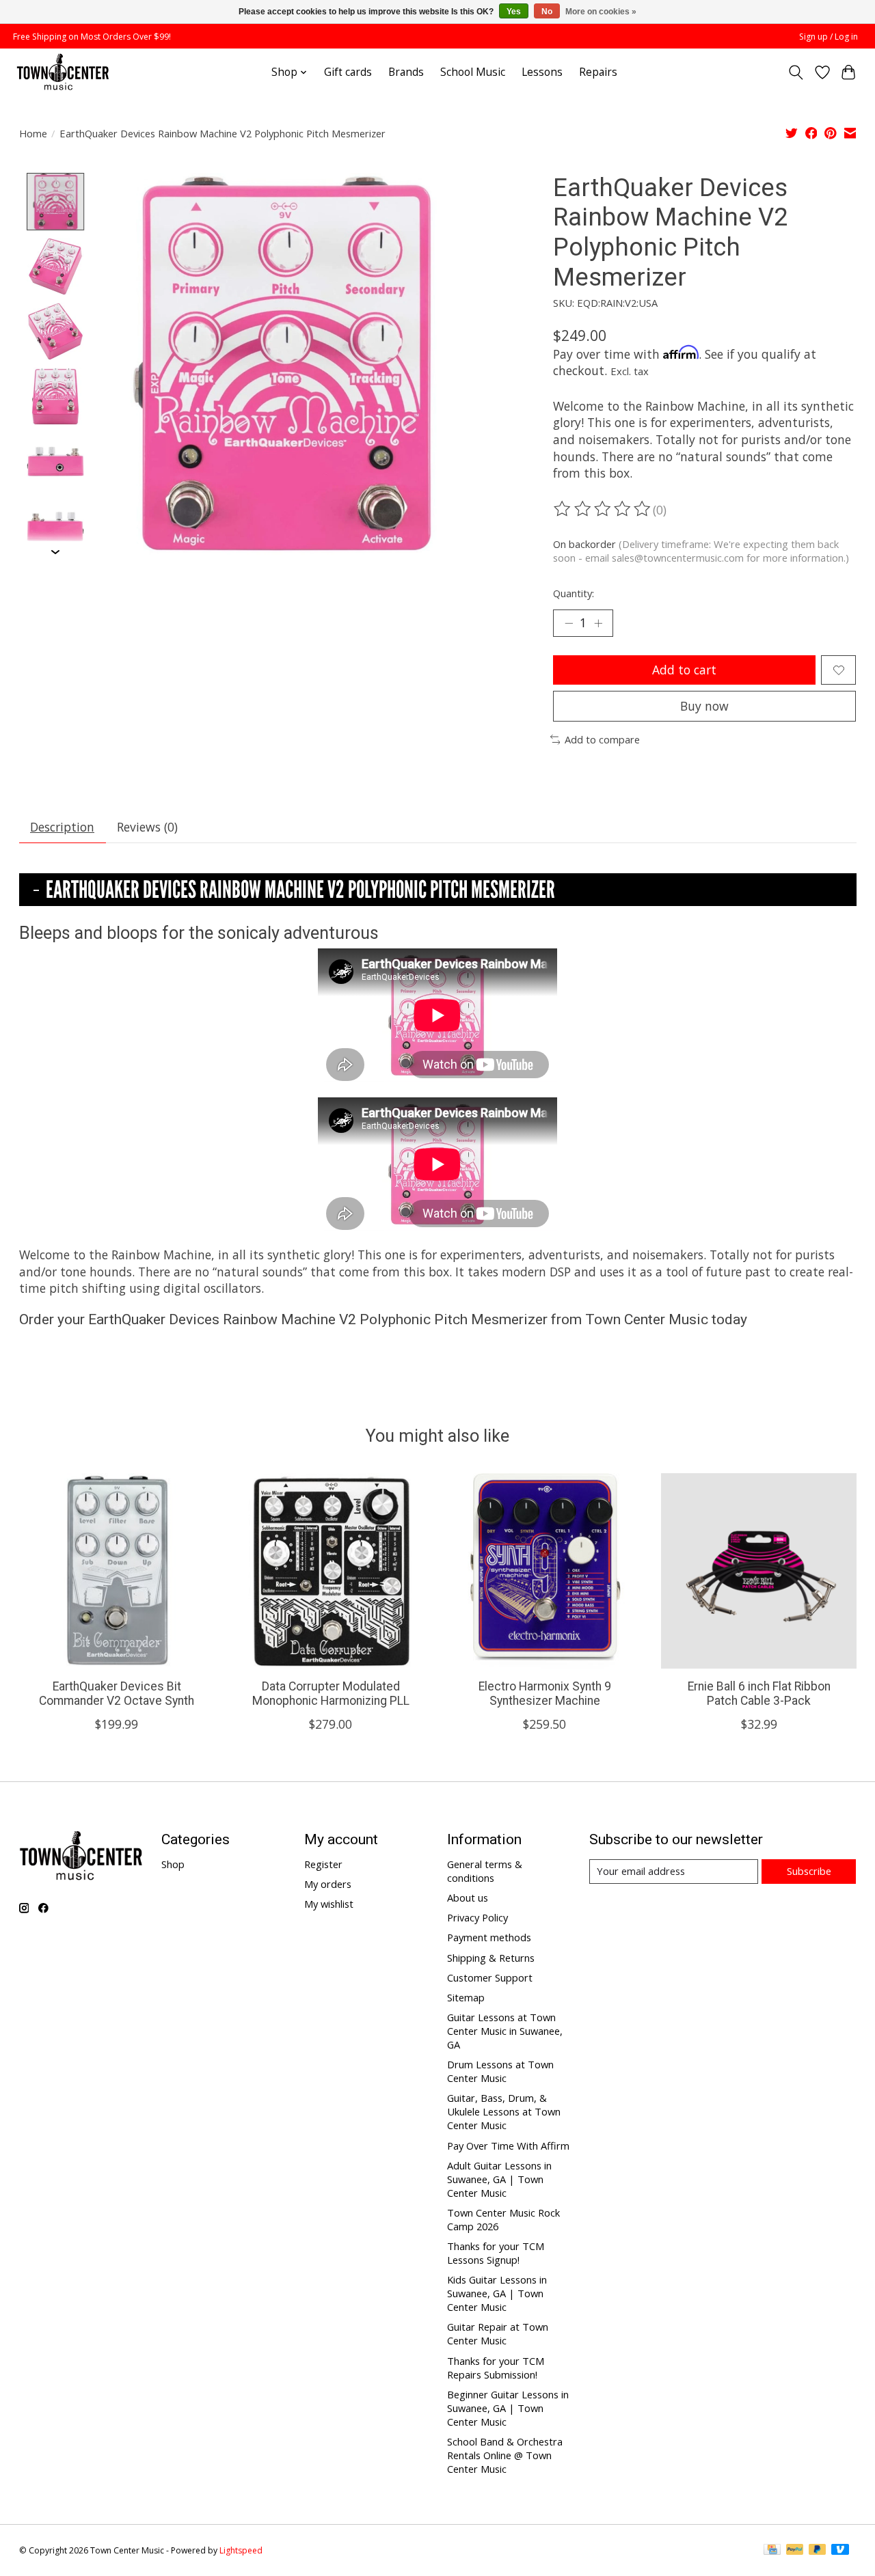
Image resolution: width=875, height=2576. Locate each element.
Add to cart (684, 670)
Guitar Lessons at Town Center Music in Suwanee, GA (505, 2031)
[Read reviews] (603, 509)
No (547, 12)
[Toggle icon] (795, 72)
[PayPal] (795, 2551)
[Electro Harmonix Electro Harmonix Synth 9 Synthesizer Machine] (545, 1571)
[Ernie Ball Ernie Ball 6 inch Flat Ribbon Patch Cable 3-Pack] (759, 1571)
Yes (514, 12)
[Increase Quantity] (598, 623)
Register (323, 1864)
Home (33, 133)
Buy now (704, 706)
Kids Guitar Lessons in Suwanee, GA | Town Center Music (497, 2293)
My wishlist (329, 1904)
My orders (328, 1884)
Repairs (598, 72)
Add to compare (602, 739)
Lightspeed (241, 2550)
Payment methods (489, 1937)
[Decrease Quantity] (569, 623)
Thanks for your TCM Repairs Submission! (496, 2368)
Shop (173, 1864)
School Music (473, 72)
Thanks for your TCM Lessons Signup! (496, 2253)
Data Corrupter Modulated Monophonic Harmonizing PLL (330, 1694)
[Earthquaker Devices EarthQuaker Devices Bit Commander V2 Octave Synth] (117, 1571)
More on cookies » (601, 12)
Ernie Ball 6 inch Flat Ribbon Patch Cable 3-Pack (758, 1694)
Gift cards (348, 72)
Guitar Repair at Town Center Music (498, 2333)
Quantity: (574, 593)
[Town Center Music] (63, 72)
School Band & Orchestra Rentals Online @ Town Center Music (505, 2455)
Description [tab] (62, 827)
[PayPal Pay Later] (818, 2551)
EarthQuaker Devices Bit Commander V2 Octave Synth (117, 1694)
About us (468, 1897)
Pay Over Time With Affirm (508, 2146)
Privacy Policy (477, 1917)
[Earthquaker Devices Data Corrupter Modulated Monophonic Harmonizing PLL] (331, 1571)
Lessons (542, 72)
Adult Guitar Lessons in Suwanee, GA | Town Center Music (499, 2179)
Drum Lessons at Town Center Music (500, 2071)
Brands (406, 72)
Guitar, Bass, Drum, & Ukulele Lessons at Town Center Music (504, 2111)
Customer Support (490, 1977)
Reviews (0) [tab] (147, 827)
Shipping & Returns (491, 1958)
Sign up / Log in (829, 37)
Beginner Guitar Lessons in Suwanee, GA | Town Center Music (508, 2408)
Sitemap (466, 1997)
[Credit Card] (772, 2551)
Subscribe (809, 1871)
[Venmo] (840, 2551)
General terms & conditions (485, 1871)
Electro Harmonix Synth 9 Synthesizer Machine (544, 1694)
